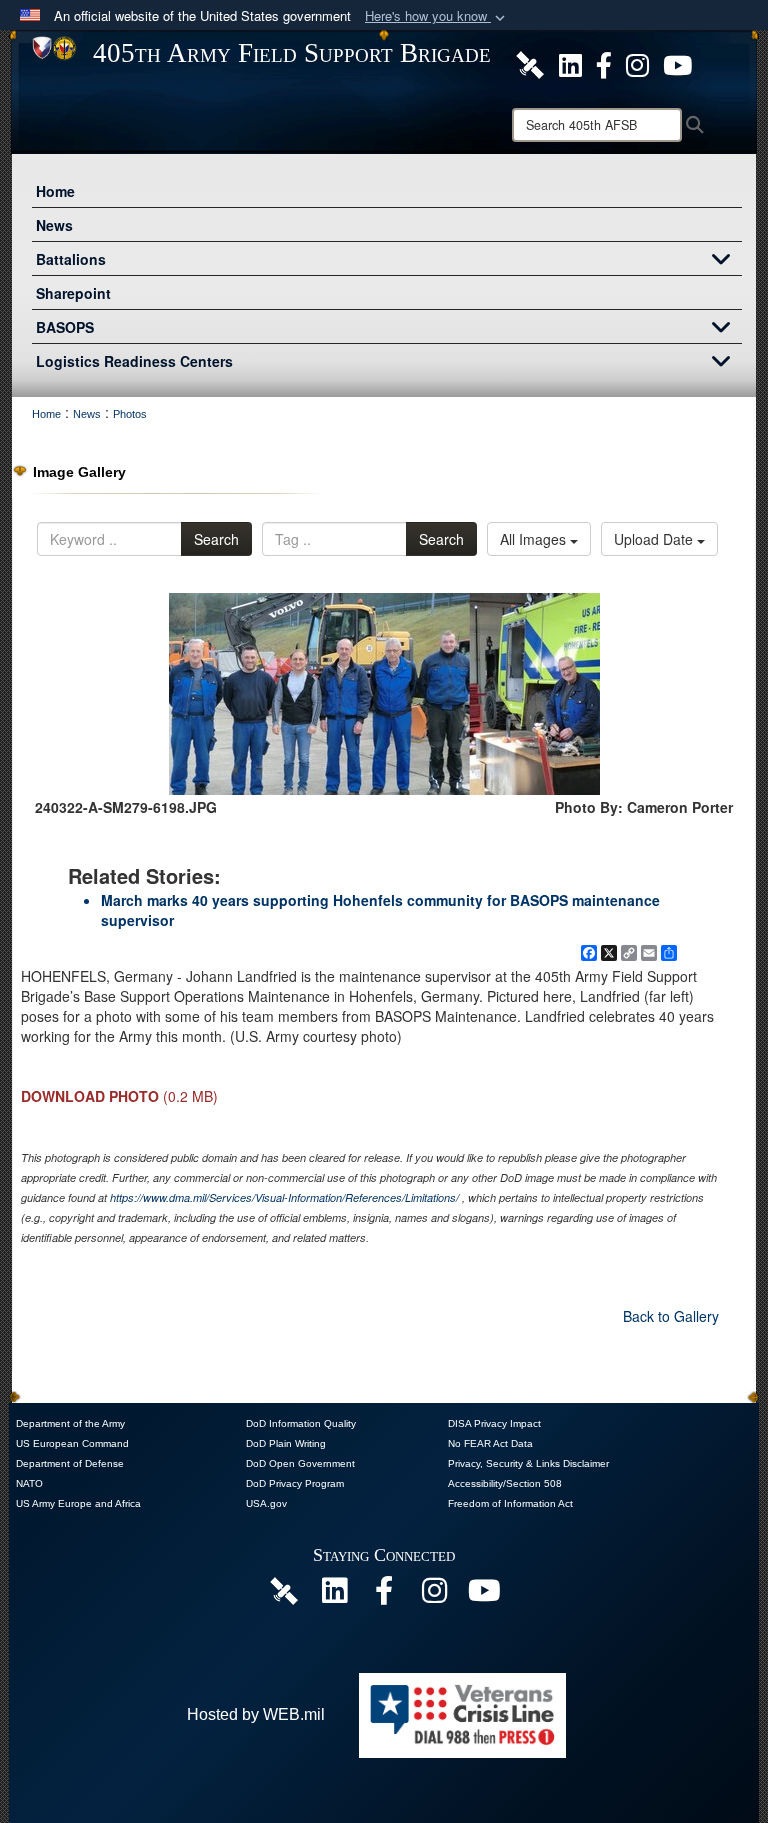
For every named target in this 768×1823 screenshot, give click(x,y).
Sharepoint (73, 293)
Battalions (71, 259)
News (54, 225)
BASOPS (65, 327)
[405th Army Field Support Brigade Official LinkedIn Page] (570, 63)
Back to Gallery (671, 1316)
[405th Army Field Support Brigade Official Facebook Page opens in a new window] (604, 63)
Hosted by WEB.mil (256, 1714)
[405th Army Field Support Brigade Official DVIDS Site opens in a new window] (530, 63)
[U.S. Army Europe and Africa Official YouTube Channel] (484, 1595)
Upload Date (655, 539)
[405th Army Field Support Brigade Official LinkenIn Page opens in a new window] (334, 1595)
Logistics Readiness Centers (134, 361)
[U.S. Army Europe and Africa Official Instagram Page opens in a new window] (637, 63)
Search (216, 539)
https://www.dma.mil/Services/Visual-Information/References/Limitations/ (284, 1197)
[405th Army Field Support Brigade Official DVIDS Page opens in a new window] (284, 1589)
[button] (437, 16)
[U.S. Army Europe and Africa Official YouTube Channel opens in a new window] (677, 63)
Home (55, 191)
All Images (535, 539)
